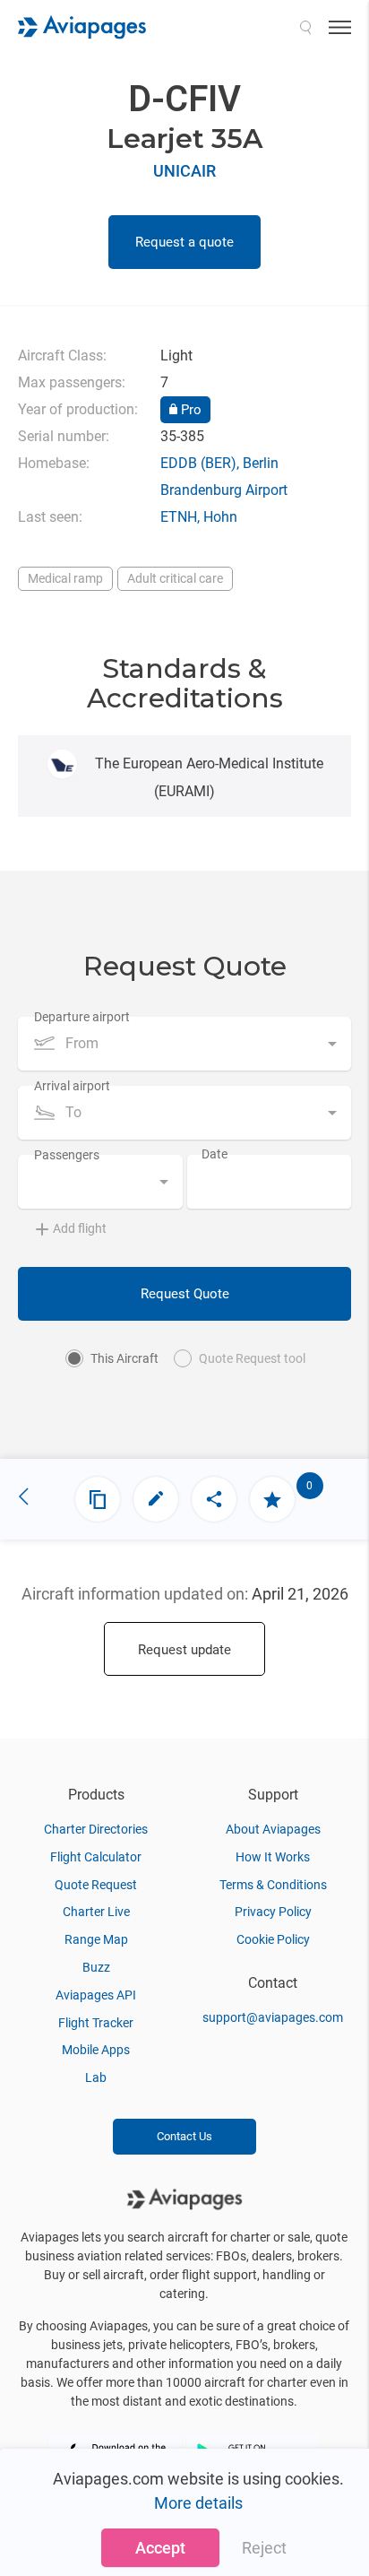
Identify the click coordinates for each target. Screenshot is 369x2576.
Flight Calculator (96, 1857)
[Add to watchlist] (272, 1499)
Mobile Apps (96, 2050)
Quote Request (96, 1885)
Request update (184, 1650)
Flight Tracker (96, 2023)
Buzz (96, 1967)
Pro (189, 410)
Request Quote (185, 1294)
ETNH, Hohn (199, 517)
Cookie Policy (273, 1939)
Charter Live (96, 1912)
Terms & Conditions (273, 1885)
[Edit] (156, 1499)
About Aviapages (273, 1829)
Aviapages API (96, 1995)
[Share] (214, 1499)
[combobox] (184, 1044)
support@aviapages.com (273, 2017)
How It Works (273, 1857)
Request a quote (184, 242)
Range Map (96, 1939)
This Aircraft (124, 1358)
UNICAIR (184, 171)
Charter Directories (96, 1829)
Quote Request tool (252, 1358)
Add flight (80, 1228)
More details (198, 2503)
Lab (96, 2077)
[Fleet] (98, 1499)
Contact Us (184, 2136)
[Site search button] (305, 27)
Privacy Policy (273, 1912)
